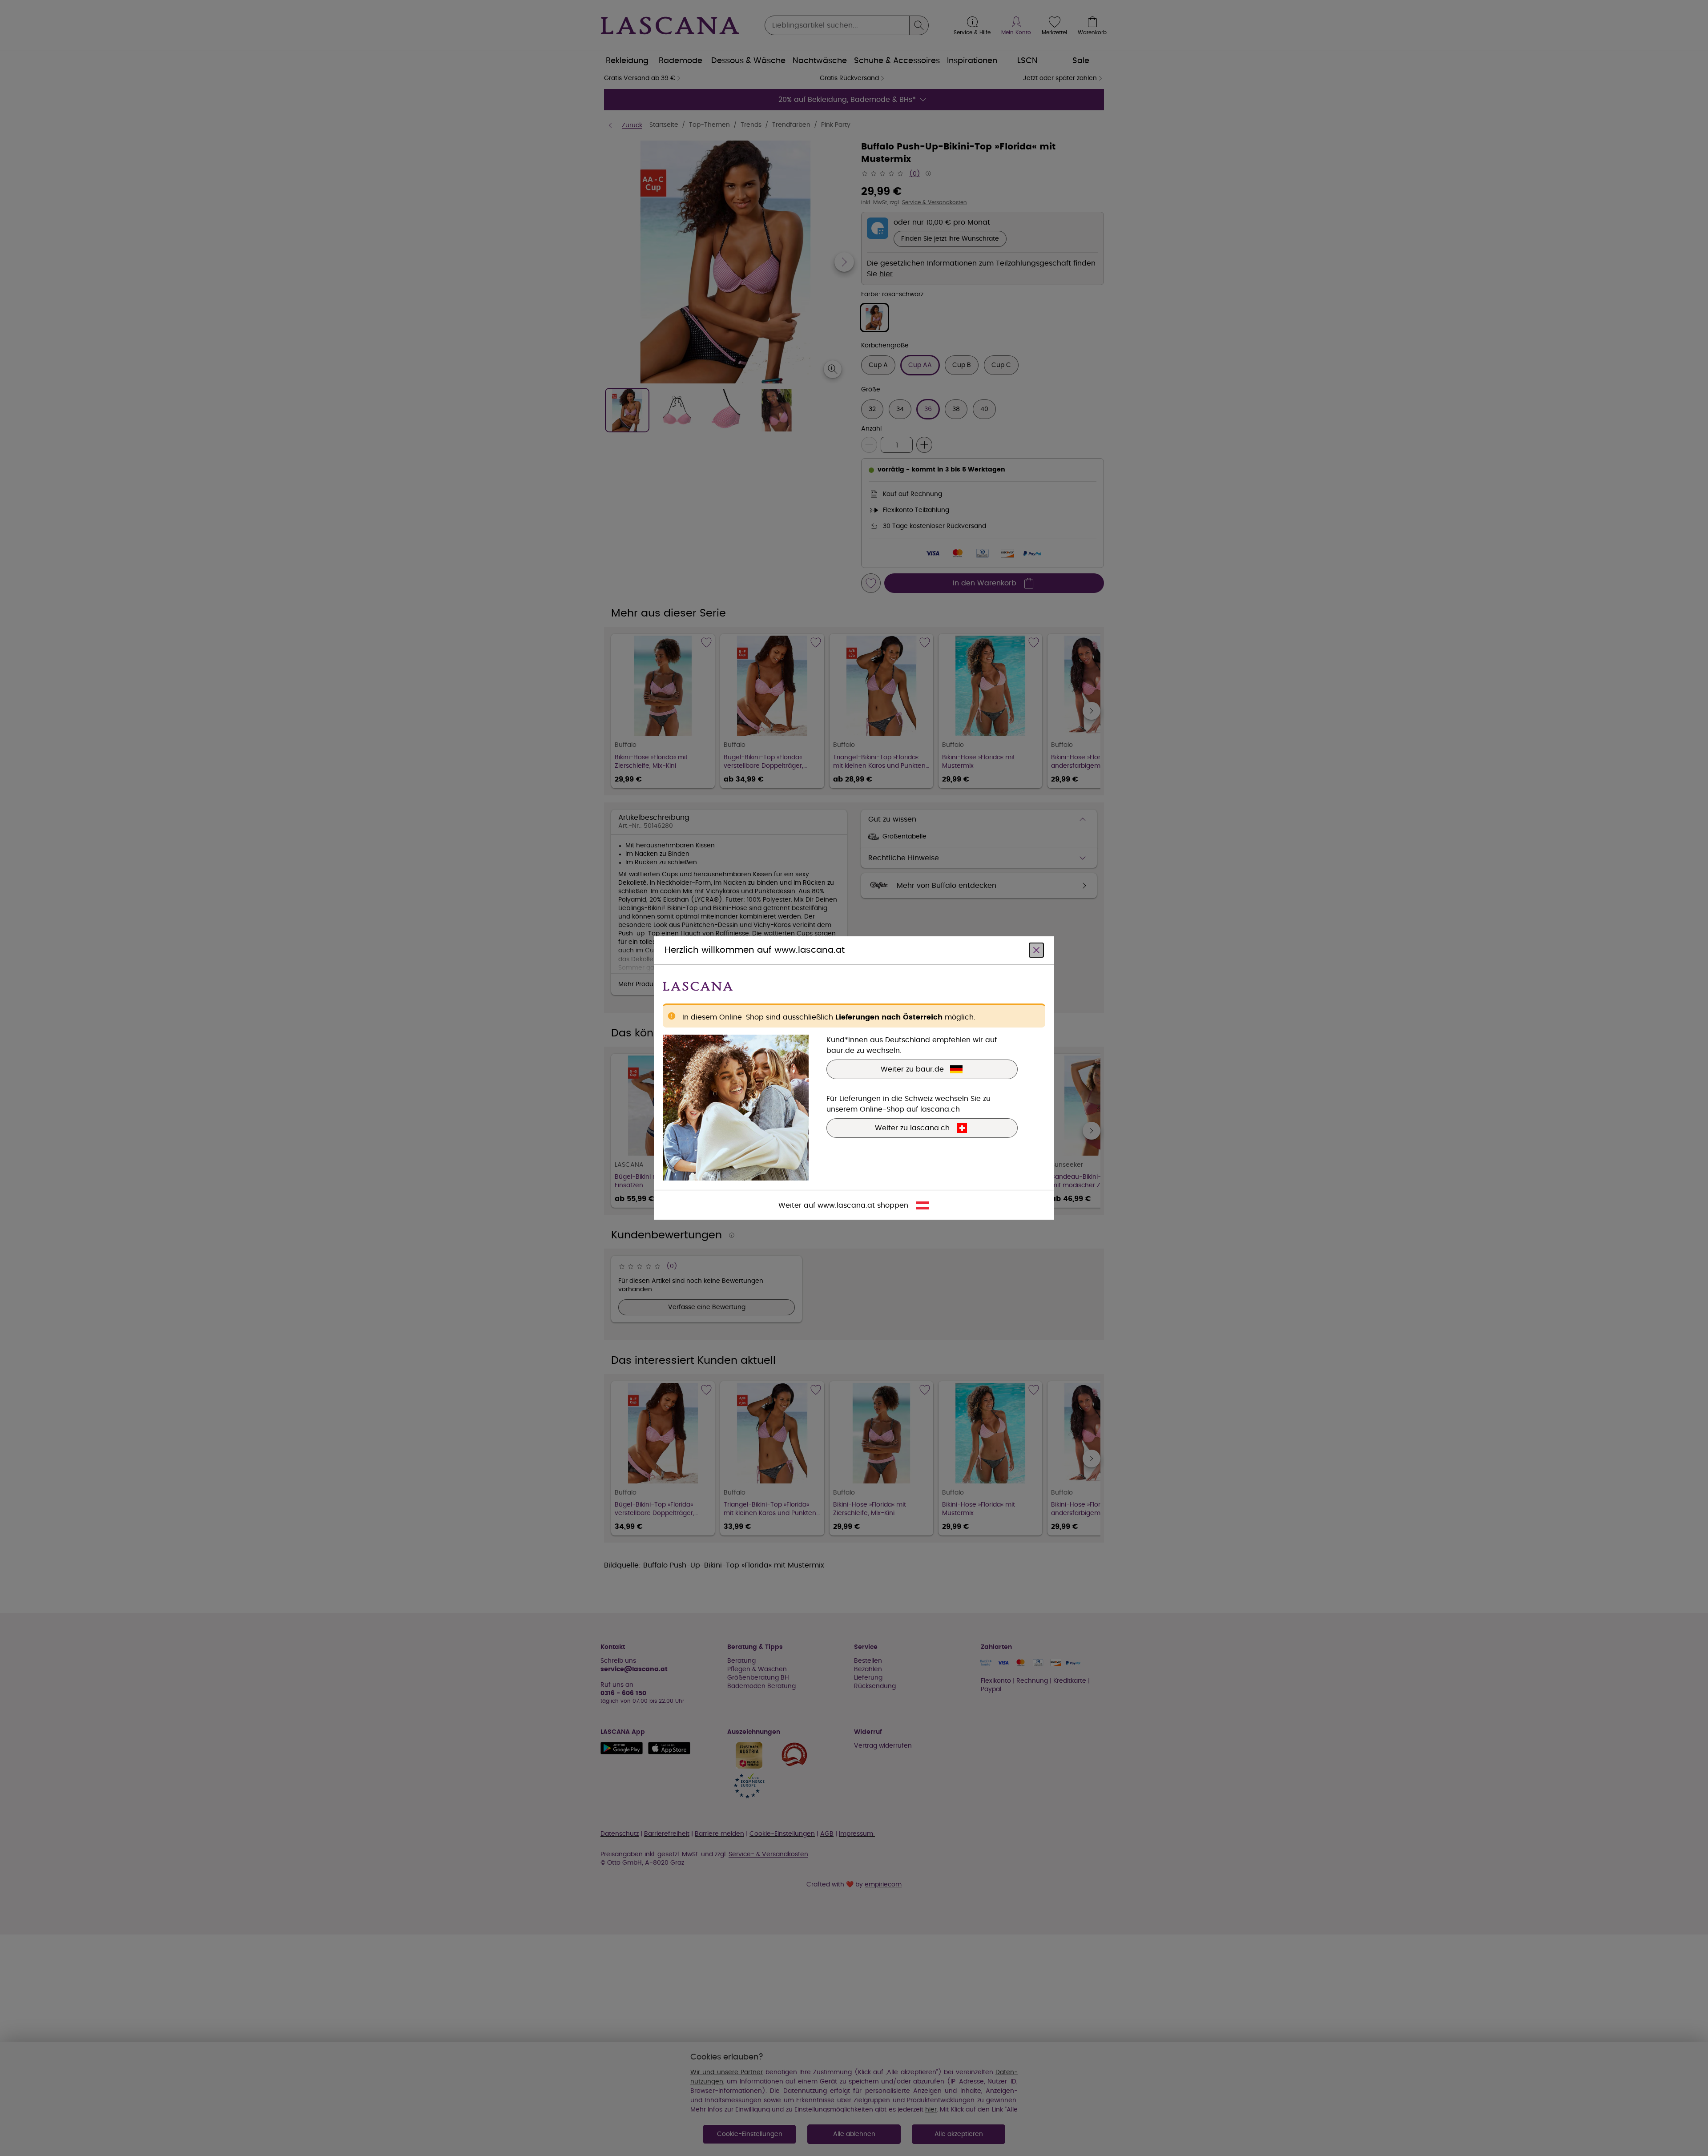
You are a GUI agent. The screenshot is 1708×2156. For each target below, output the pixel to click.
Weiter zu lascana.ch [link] (912, 1128)
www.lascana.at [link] (846, 1205)
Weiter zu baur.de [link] (912, 1069)
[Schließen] (1036, 950)
